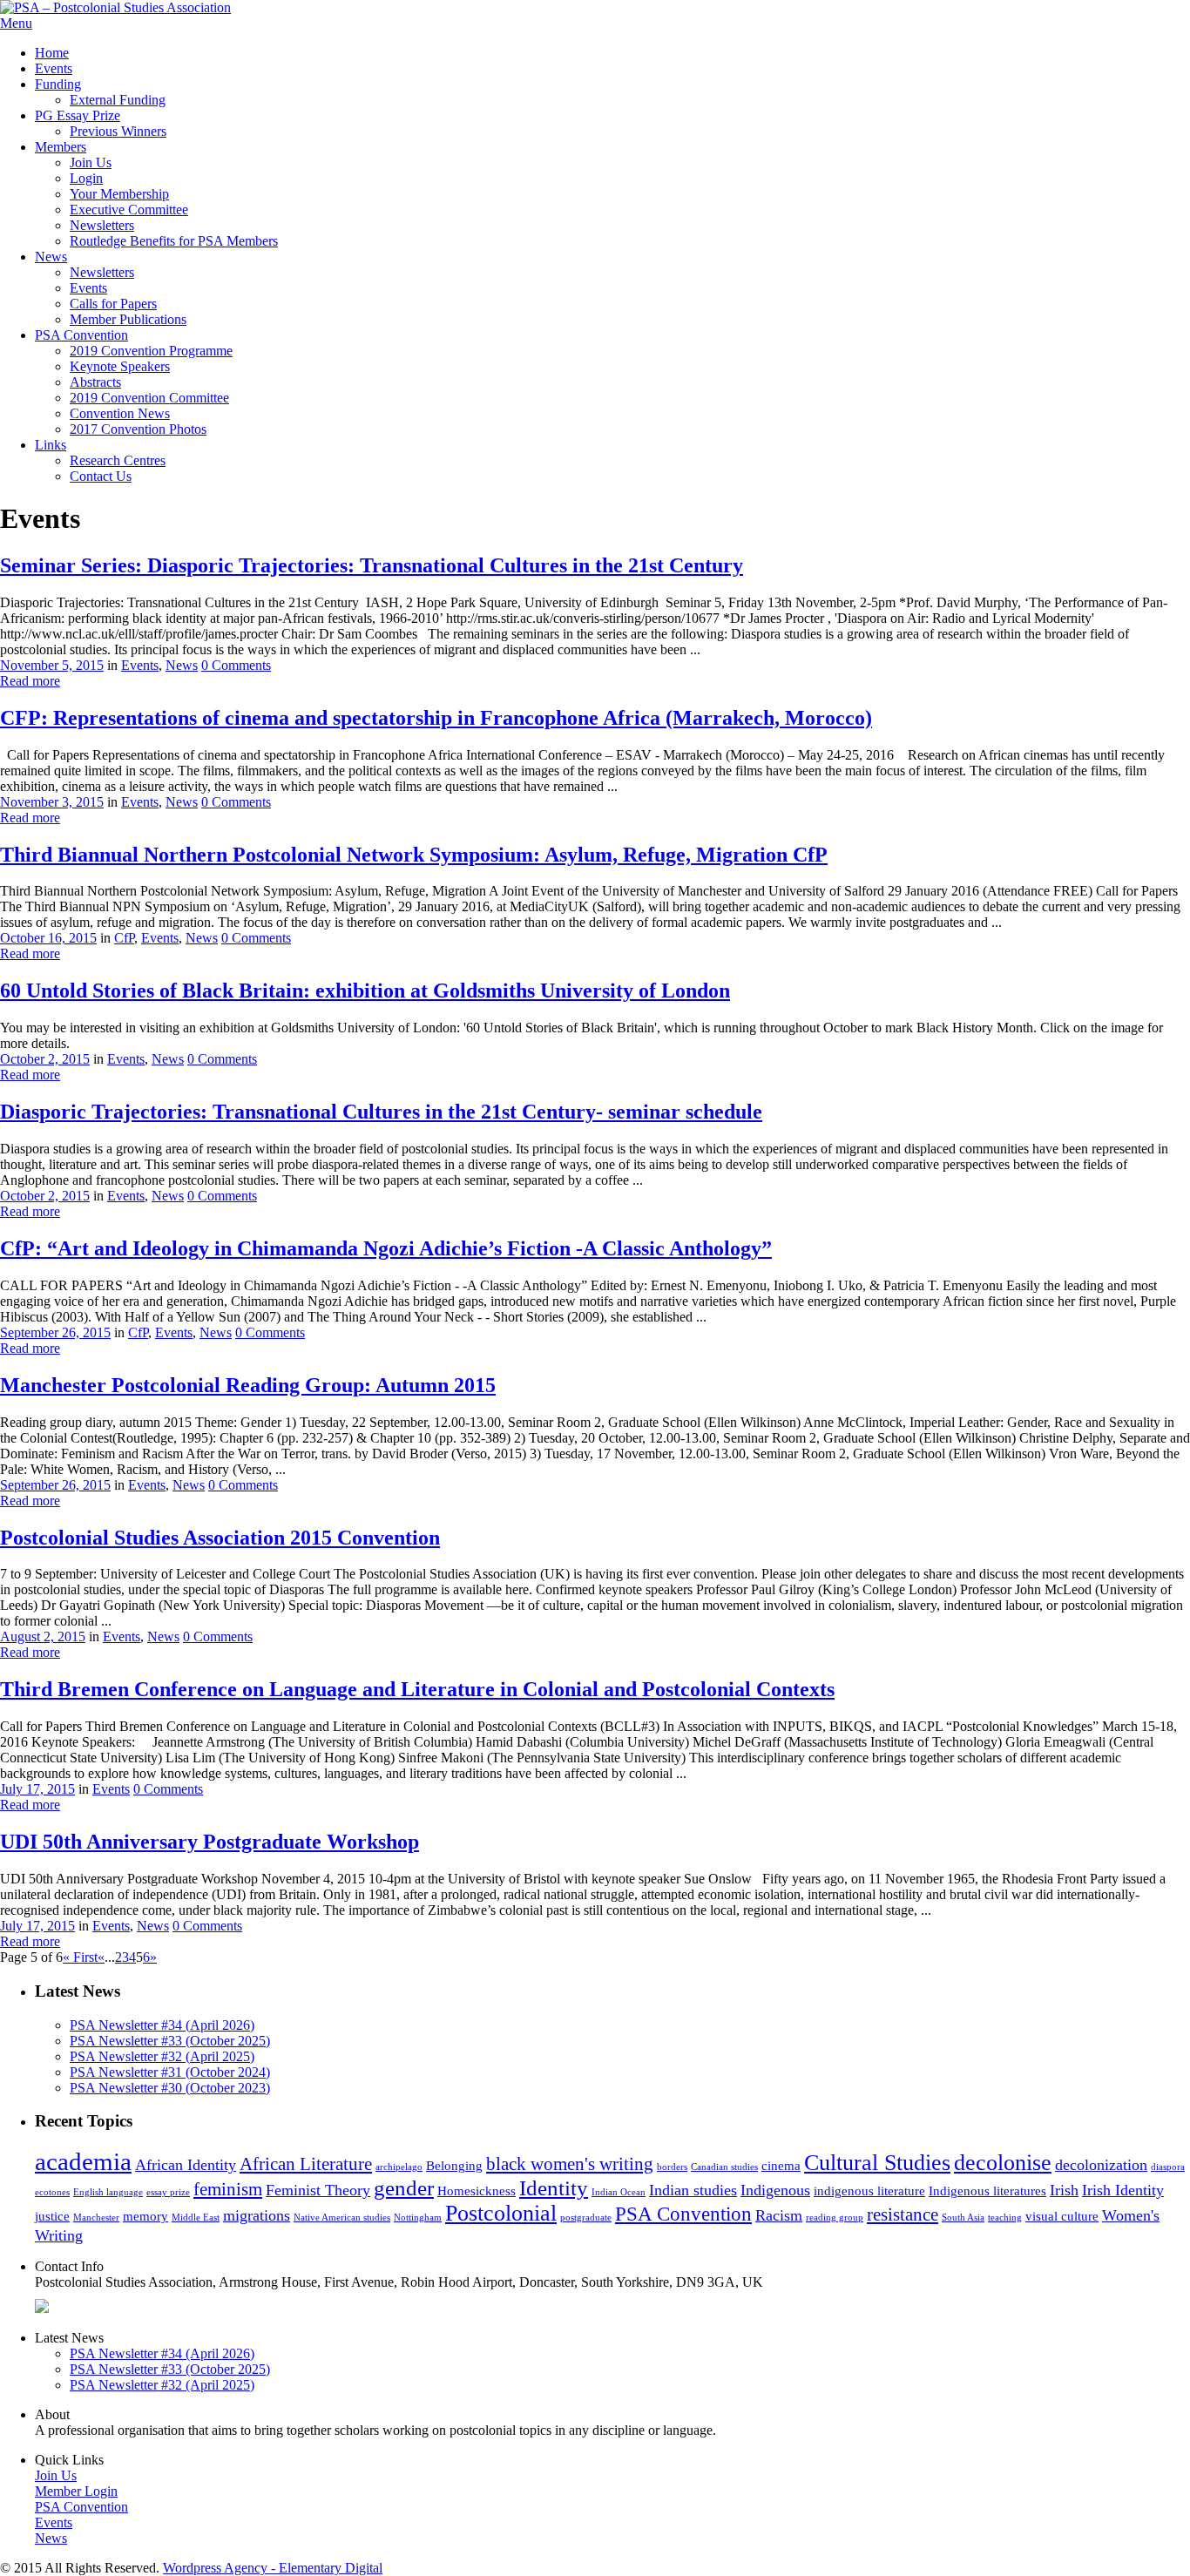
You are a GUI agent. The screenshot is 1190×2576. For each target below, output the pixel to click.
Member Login (76, 2491)
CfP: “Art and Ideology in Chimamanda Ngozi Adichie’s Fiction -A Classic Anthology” (386, 1248)
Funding (58, 84)
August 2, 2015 (43, 1636)
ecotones (52, 2192)
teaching (1005, 2218)
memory (145, 2216)
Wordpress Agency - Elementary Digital (273, 2568)
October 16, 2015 (48, 938)
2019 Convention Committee (149, 398)
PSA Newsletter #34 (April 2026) (162, 2025)
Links (51, 445)
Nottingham (418, 2218)
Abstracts (95, 382)
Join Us (91, 162)
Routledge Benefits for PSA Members (174, 241)
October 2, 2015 (45, 1059)
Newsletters (102, 225)
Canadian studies (724, 2167)
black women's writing (570, 2164)
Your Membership (119, 194)
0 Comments (236, 665)
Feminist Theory (318, 2190)
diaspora (1168, 2167)
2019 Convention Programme (151, 351)
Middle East (196, 2218)
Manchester (96, 2218)
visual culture (1062, 2216)
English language (108, 2192)
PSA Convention (81, 335)
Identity (554, 2188)
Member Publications (128, 319)
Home (52, 53)
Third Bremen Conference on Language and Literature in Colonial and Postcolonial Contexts (417, 1689)
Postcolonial (501, 2213)
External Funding (118, 100)
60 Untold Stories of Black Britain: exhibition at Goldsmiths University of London (365, 991)
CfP (124, 938)
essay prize (168, 2192)
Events (54, 68)
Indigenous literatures (987, 2191)
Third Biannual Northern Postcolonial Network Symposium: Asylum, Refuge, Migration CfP (414, 855)
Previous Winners (118, 131)
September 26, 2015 (55, 1332)
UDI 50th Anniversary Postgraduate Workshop (210, 1842)
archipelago (399, 2167)
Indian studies (693, 2190)
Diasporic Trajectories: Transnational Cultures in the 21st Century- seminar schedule (381, 1112)
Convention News (120, 413)
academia (83, 2161)
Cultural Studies (877, 2163)
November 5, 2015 (52, 665)
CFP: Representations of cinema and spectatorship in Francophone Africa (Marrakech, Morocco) (436, 718)
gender (404, 2188)
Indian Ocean (619, 2192)
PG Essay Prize (78, 115)
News (51, 257)
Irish (1064, 2190)
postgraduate (586, 2218)
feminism (228, 2189)
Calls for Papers (113, 304)
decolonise (1003, 2163)
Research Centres (118, 460)
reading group (835, 2218)
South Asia (963, 2218)
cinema (781, 2166)
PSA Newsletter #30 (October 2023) (170, 2088)
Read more (30, 681)
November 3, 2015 (52, 802)
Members (61, 147)
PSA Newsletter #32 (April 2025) (162, 2056)
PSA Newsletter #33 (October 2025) (170, 2041)
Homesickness (477, 2191)
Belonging (454, 2166)
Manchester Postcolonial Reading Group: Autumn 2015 (248, 1385)
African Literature (306, 2164)
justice (52, 2216)
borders (672, 2167)
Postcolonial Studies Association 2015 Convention (220, 1538)
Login (86, 178)
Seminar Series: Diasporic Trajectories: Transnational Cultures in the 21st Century (372, 565)
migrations (257, 2215)
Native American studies (342, 2218)
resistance (903, 2214)
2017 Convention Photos (138, 429)
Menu (16, 23)
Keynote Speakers (120, 366)
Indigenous (775, 2190)
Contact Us (101, 476)
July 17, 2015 (37, 1789)
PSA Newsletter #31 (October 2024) (170, 2072)
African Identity (186, 2165)
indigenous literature (869, 2191)
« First (80, 1957)
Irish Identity (1123, 2190)
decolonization (1101, 2165)
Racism (779, 2215)
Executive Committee (129, 210)
